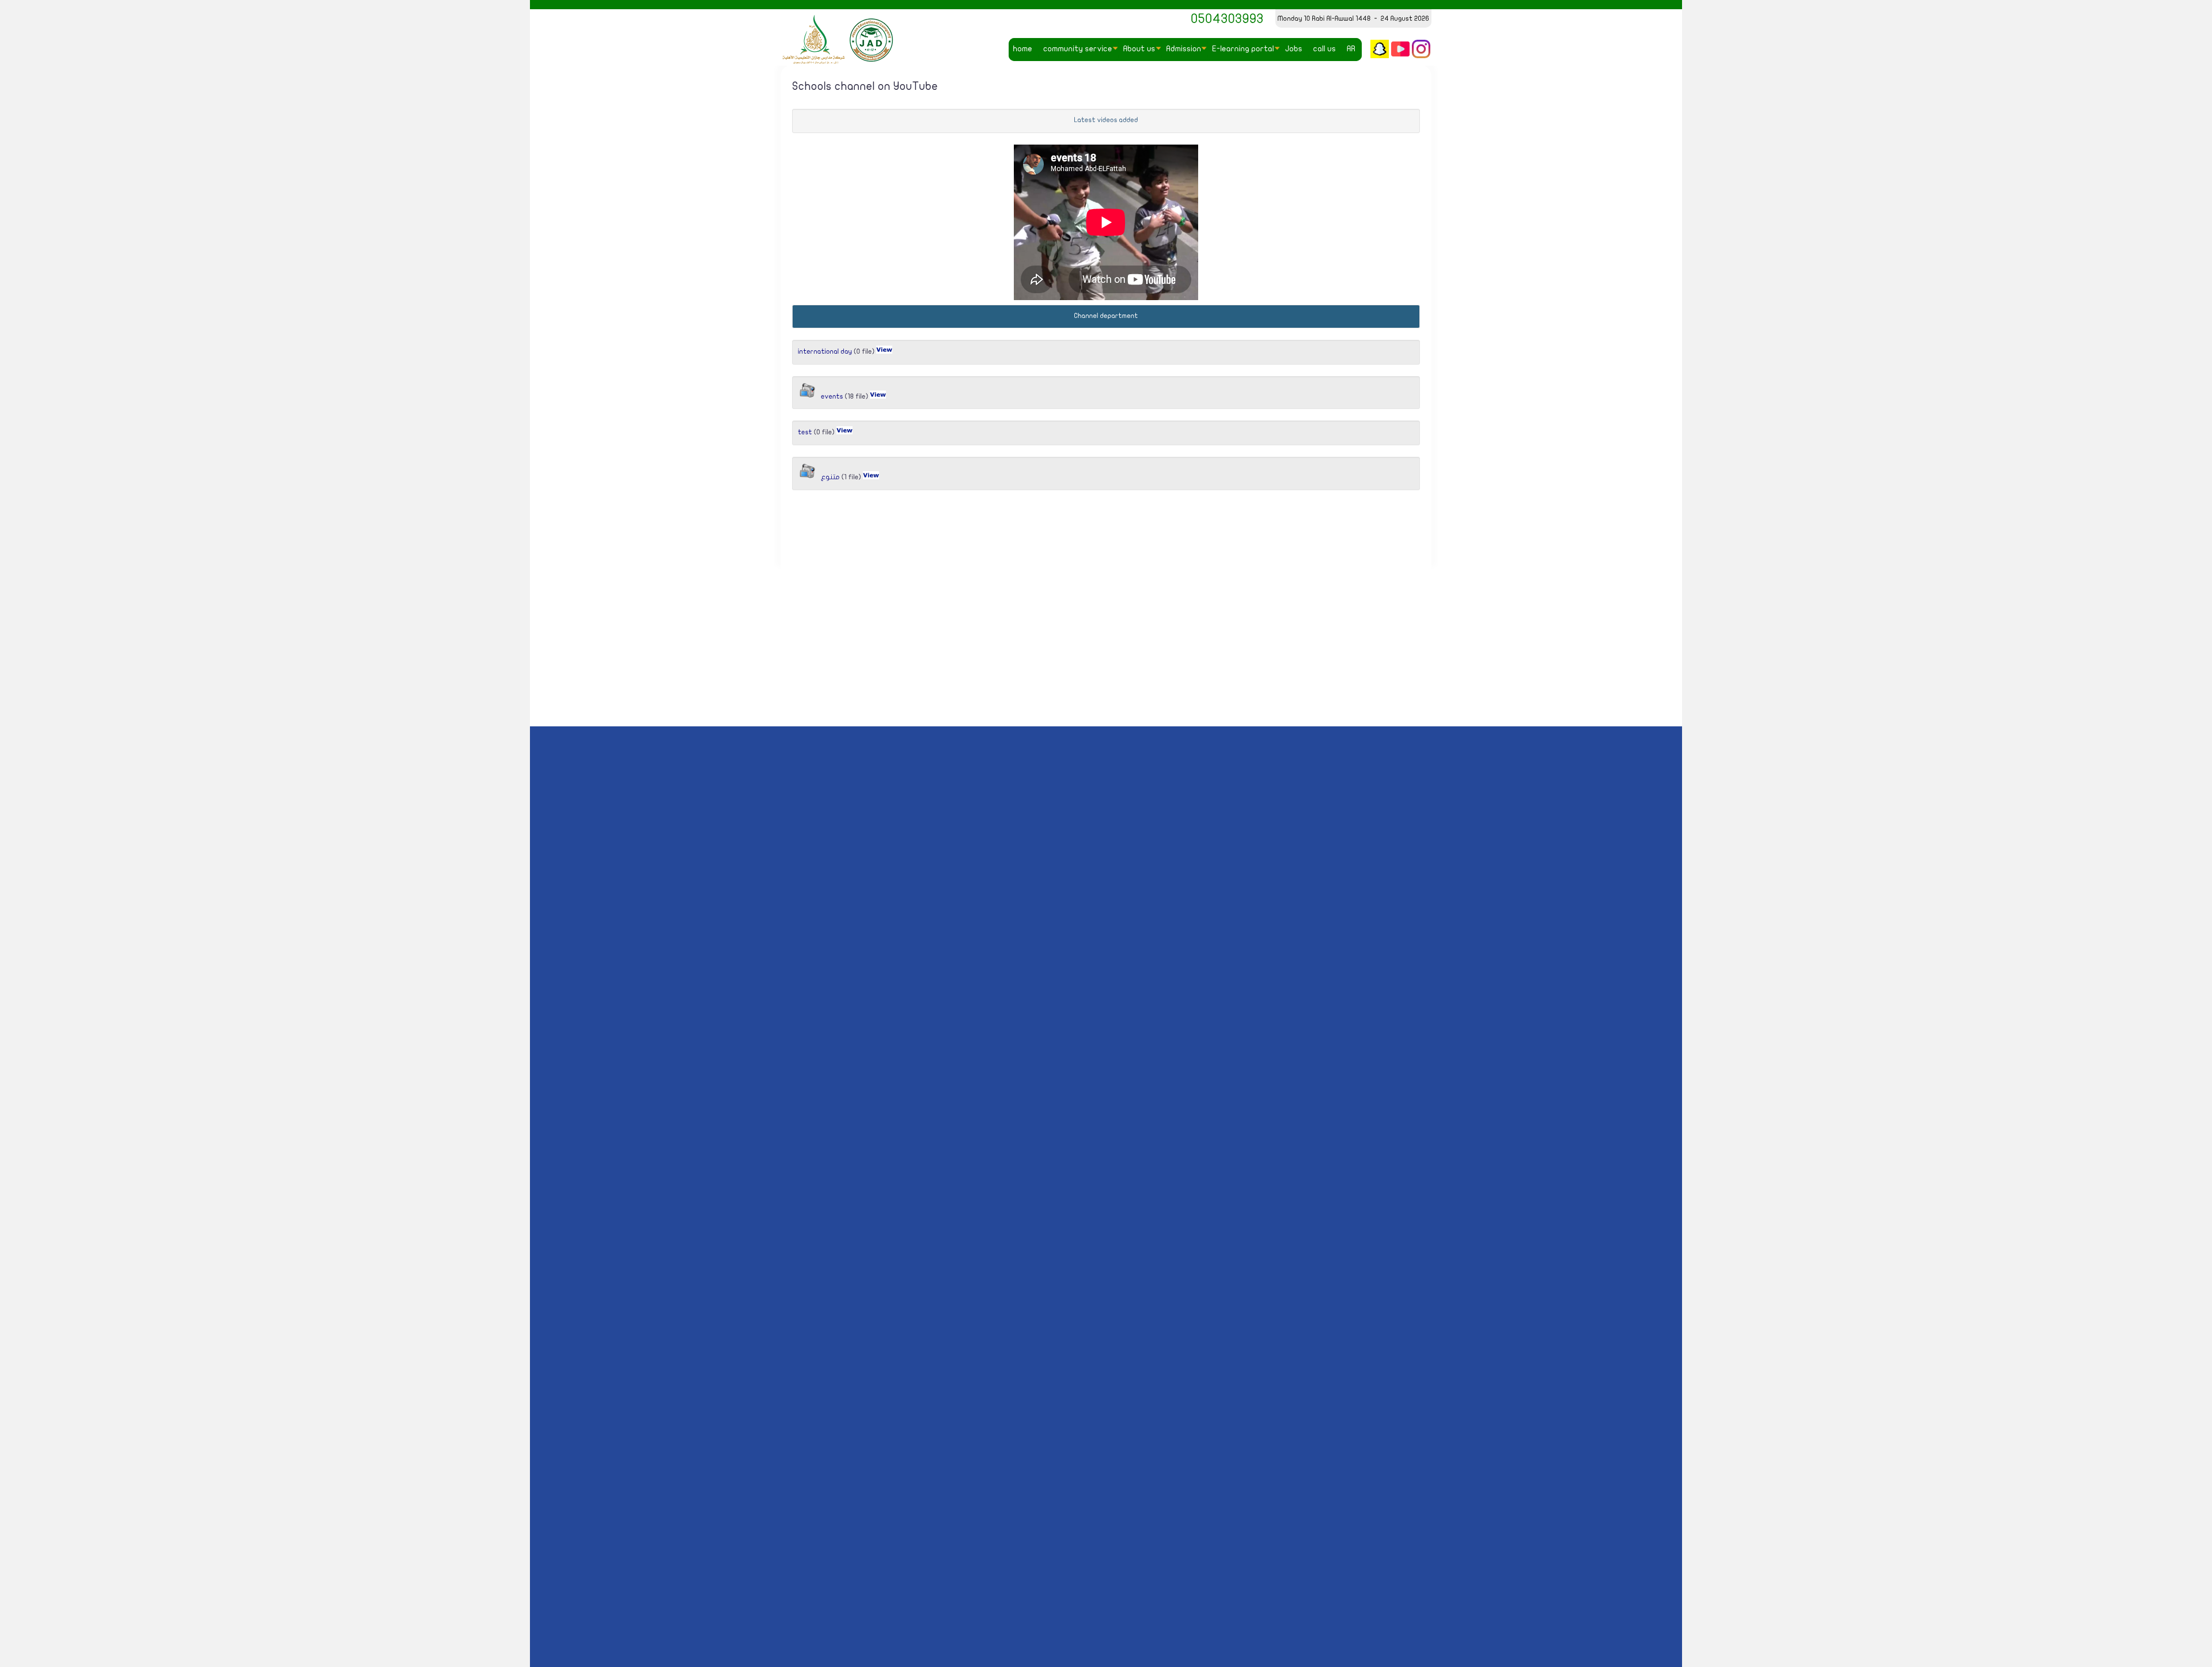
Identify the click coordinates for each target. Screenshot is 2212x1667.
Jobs (1294, 49)
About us (1139, 49)
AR (1351, 49)
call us (1325, 49)
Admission (1184, 49)
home (1023, 49)
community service (1078, 49)
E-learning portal (1243, 49)
